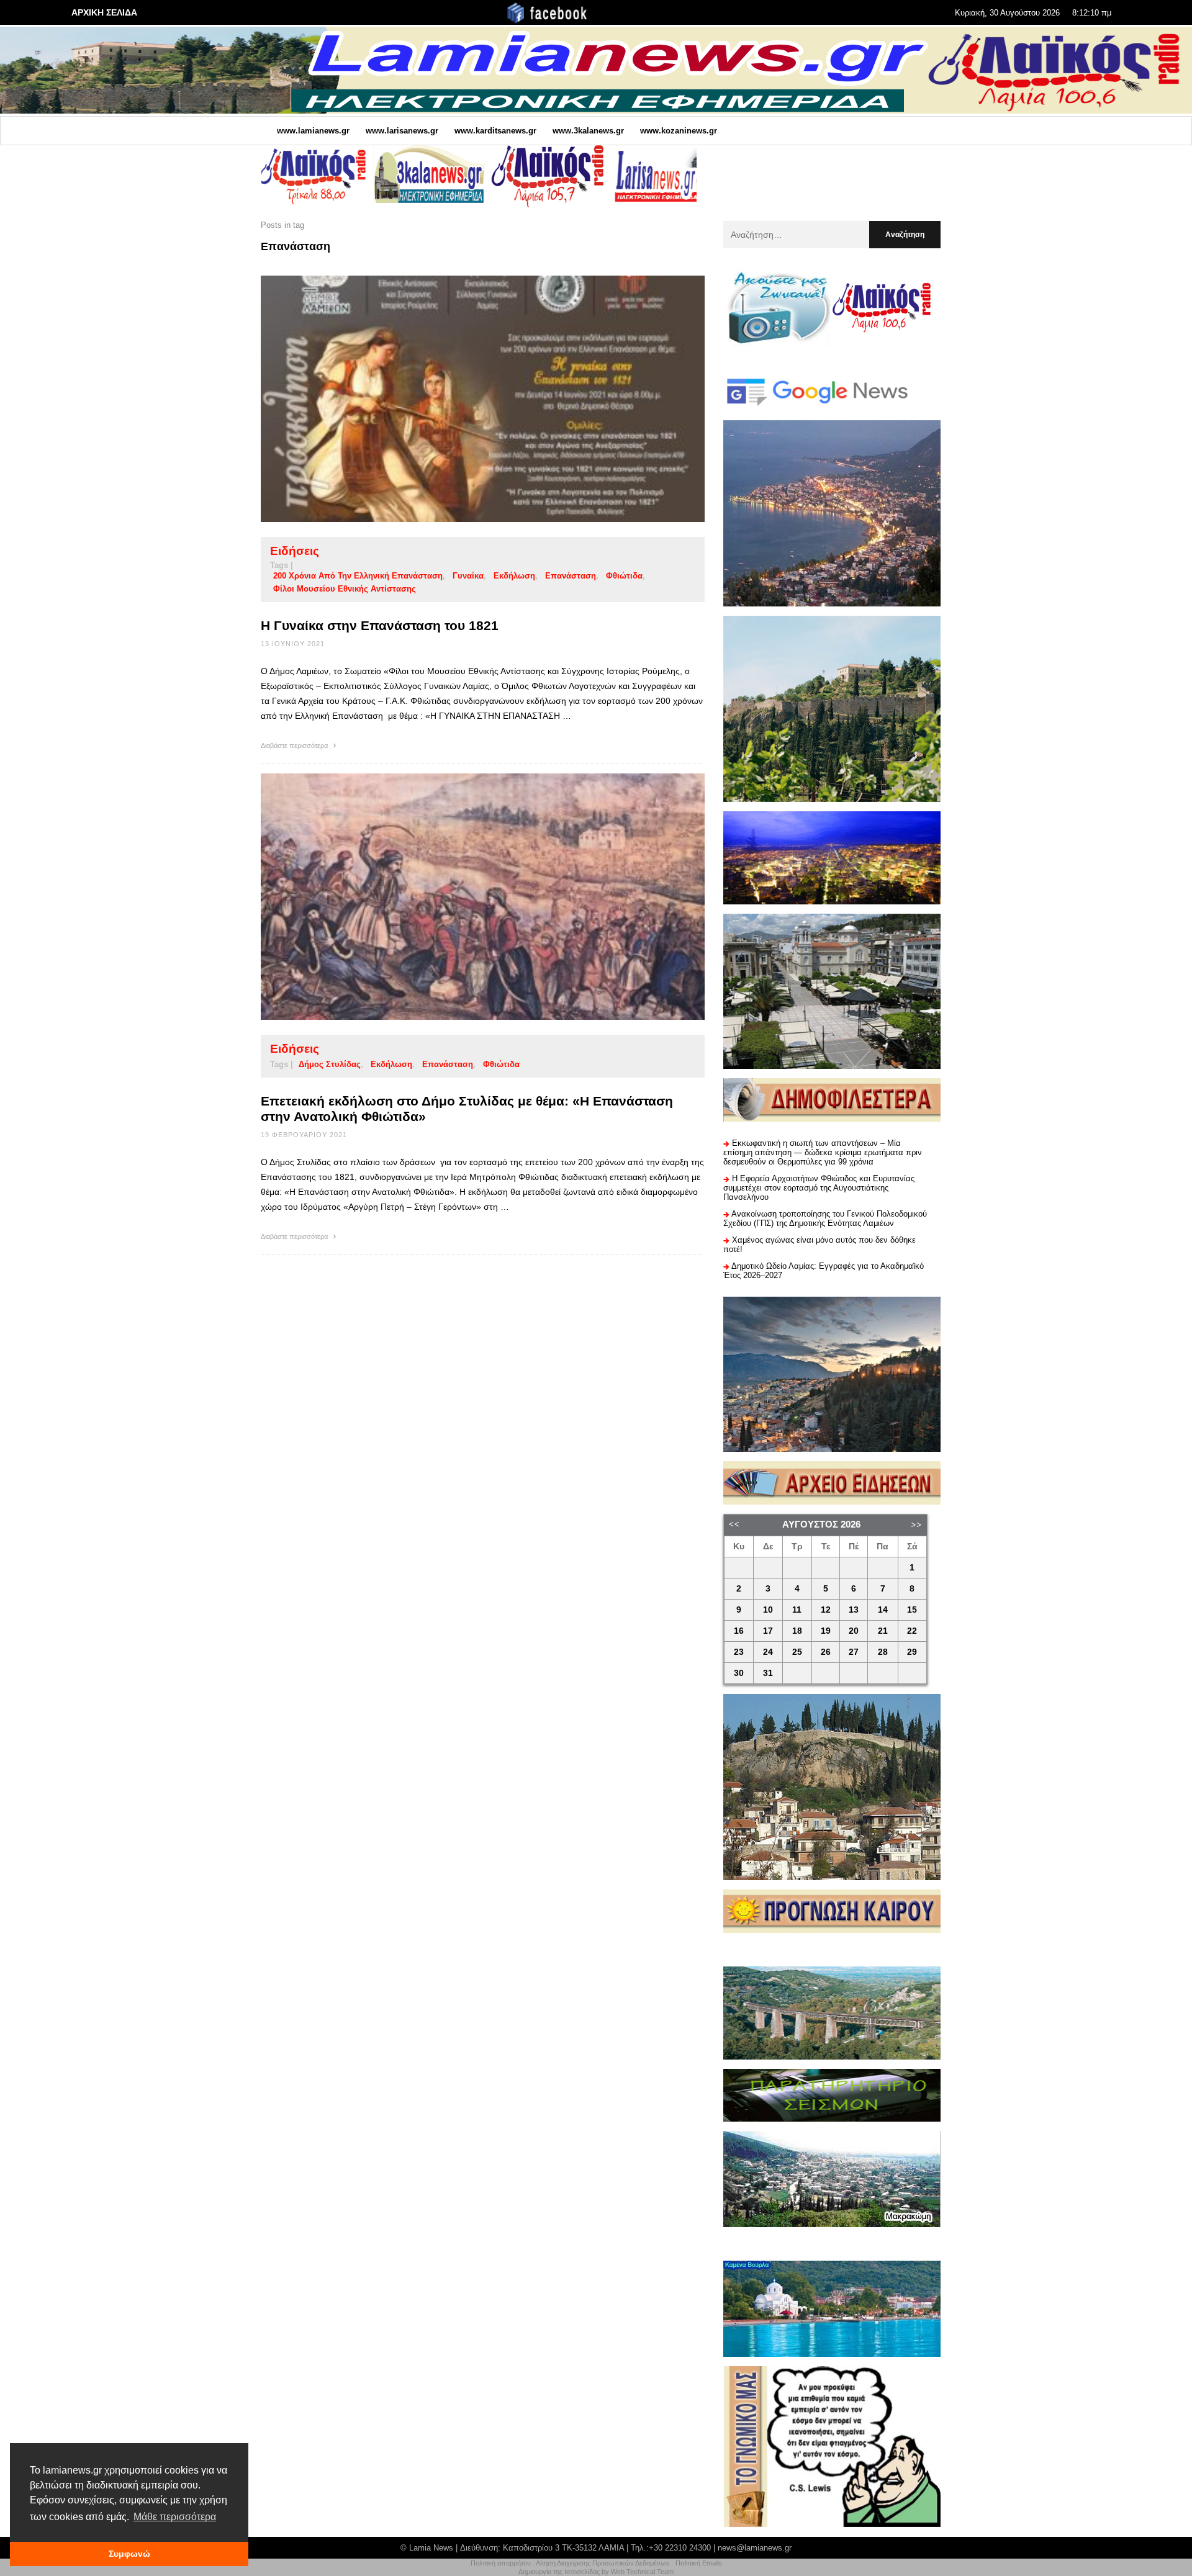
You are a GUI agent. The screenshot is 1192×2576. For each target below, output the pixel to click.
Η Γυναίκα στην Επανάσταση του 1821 (380, 625)
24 (768, 1652)
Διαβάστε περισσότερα (295, 745)
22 (912, 1631)
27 (854, 1652)
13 (854, 1610)
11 (797, 1610)
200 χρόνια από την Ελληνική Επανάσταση (358, 576)
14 (883, 1610)
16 (739, 1631)
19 (826, 1631)
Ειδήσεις (295, 551)
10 (768, 1610)
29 (912, 1652)
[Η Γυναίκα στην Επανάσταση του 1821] (463, 399)
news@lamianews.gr (755, 2548)
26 (826, 1652)
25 (797, 1652)
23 (739, 1652)
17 (768, 1631)
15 (912, 1610)
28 (883, 1652)
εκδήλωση (514, 576)
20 (854, 1631)
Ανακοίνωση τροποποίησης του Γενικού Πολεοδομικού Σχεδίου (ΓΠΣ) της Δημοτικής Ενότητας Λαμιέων (825, 1218)
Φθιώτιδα (624, 576)
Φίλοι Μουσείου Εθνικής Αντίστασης (345, 589)
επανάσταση (571, 576)
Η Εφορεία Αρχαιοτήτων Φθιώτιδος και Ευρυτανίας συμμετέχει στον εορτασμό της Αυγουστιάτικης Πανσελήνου (819, 1188)
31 (768, 1673)
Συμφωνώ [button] (129, 2554)
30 (739, 1673)
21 (883, 1631)
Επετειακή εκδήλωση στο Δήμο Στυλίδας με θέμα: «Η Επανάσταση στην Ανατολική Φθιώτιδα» (467, 1109)
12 (826, 1610)
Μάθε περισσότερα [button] (175, 2517)
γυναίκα (468, 576)
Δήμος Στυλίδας (330, 1064)
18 (797, 1631)
